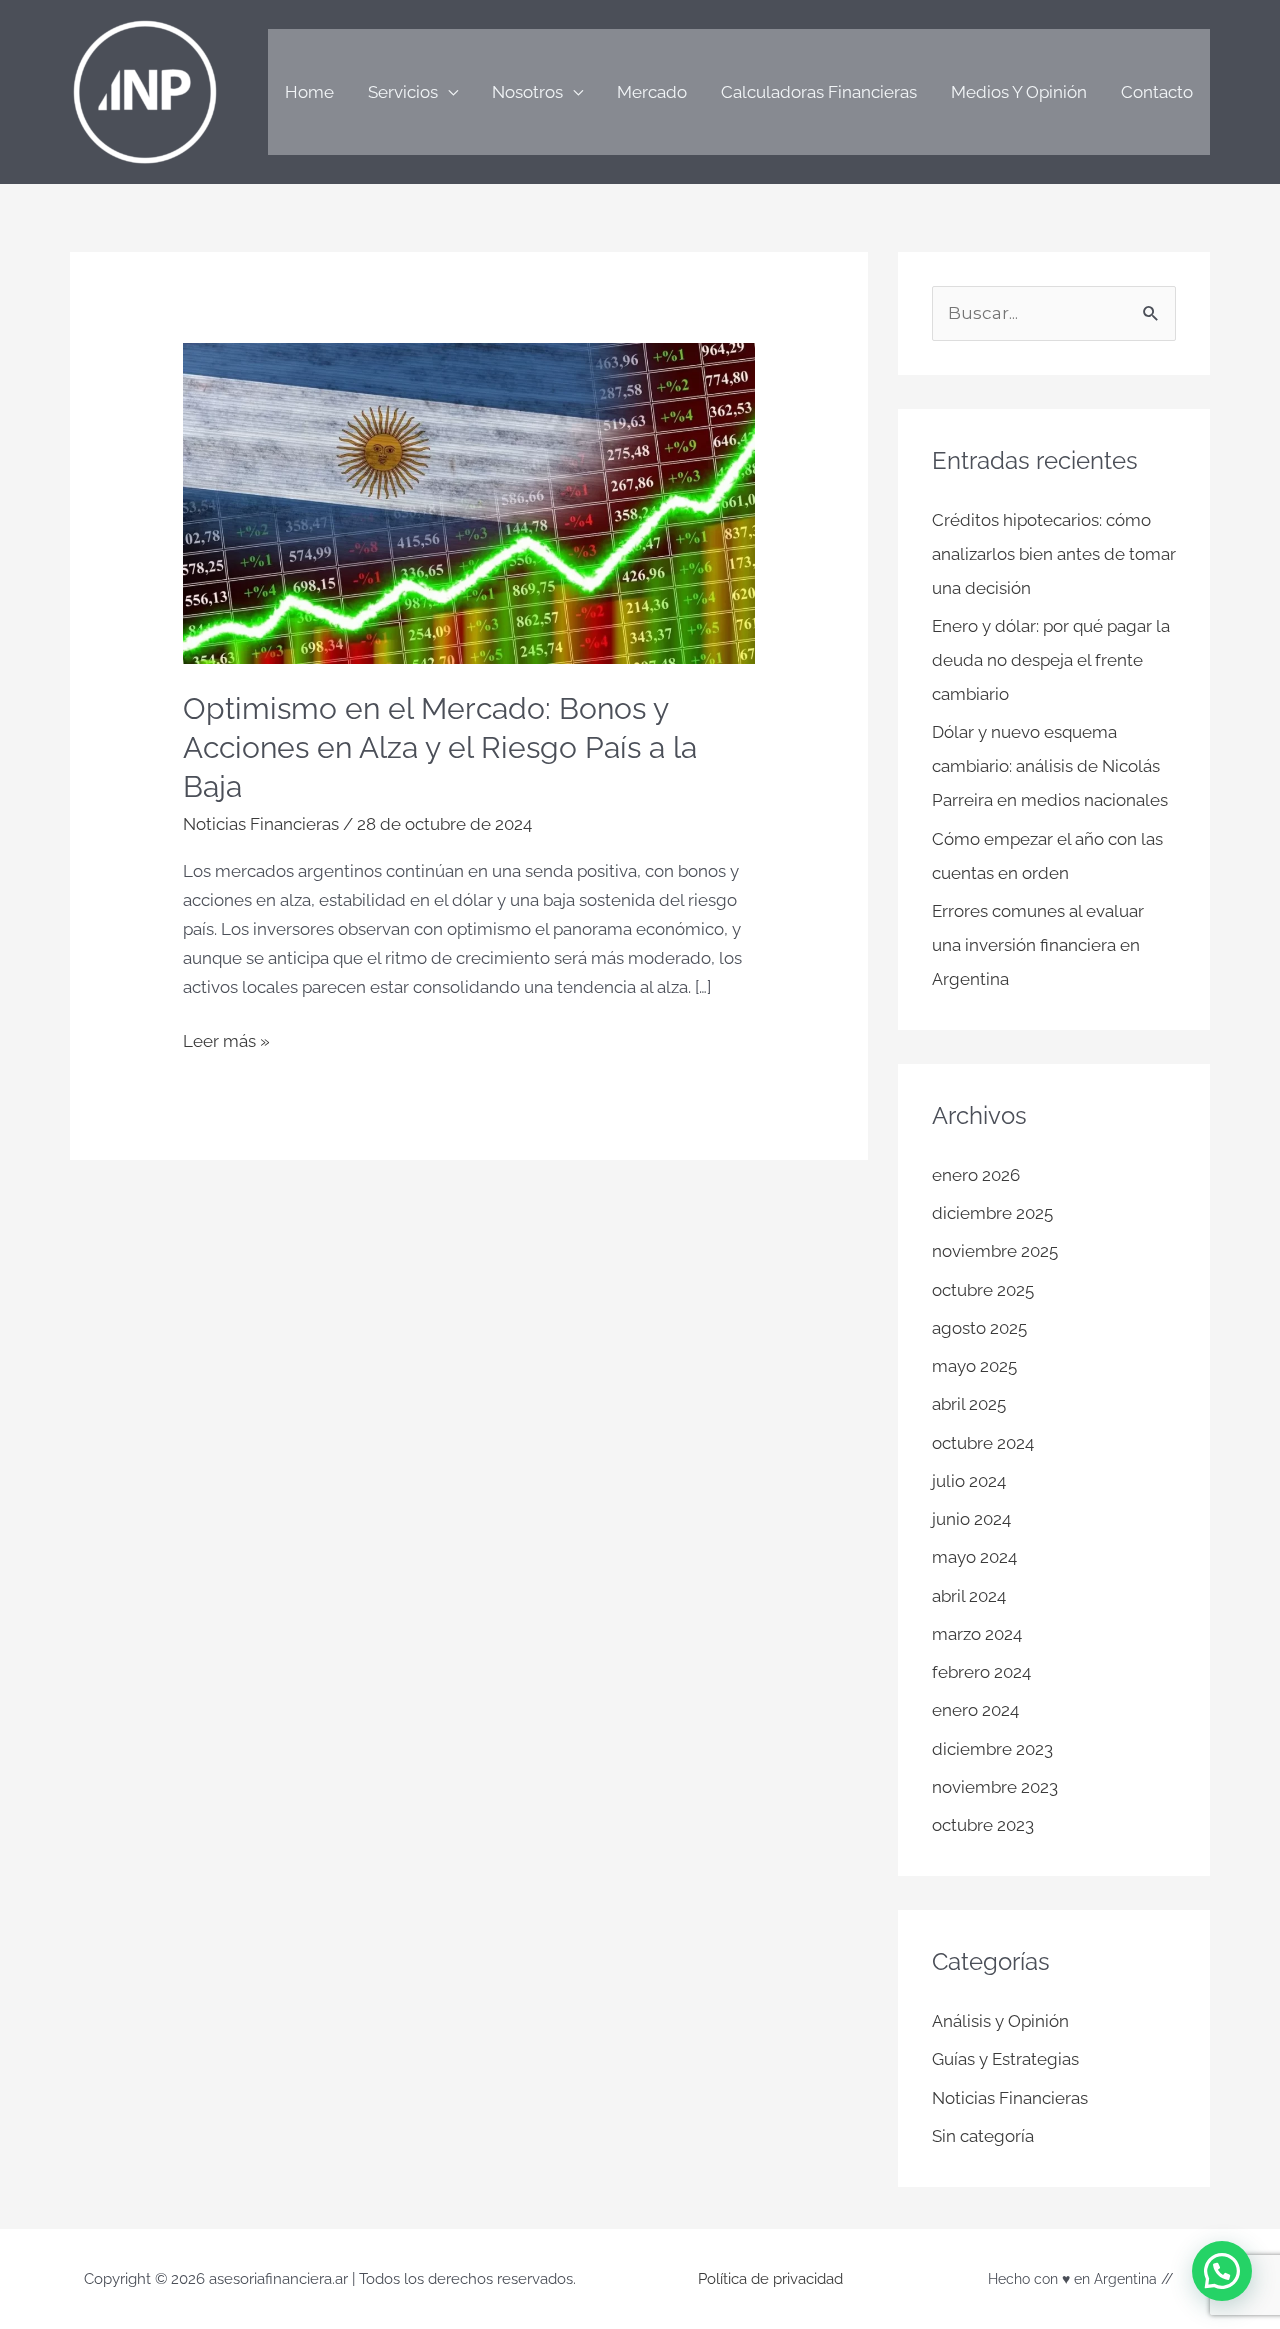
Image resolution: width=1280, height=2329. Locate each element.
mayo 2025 (974, 1366)
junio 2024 (971, 1519)
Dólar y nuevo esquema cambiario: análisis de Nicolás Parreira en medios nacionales (1050, 766)
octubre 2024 (983, 1443)
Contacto (1157, 92)
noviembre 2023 (995, 1787)
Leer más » (226, 1039)
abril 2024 (969, 1596)
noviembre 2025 (995, 1251)
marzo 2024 (977, 1634)
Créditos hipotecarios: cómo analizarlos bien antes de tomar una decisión (1054, 554)
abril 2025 (969, 1404)
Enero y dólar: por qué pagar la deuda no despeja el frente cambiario (1051, 660)
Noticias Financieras (261, 824)
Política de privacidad (770, 2279)
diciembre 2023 (992, 1749)
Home (309, 92)
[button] (1222, 2271)
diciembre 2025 (992, 1213)
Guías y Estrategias (1005, 2059)
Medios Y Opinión (1019, 92)
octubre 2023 (983, 1825)
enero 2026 (976, 1175)
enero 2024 (975, 1710)
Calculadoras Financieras (819, 92)
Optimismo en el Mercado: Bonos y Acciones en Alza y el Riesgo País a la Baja (440, 747)
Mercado (652, 92)
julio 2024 (969, 1481)
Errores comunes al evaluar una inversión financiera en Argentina (1038, 945)
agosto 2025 (979, 1328)
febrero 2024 (981, 1672)
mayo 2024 (974, 1557)
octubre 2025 (983, 1290)
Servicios (403, 92)
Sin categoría (983, 2136)
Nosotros (527, 92)
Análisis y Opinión (1000, 2021)
